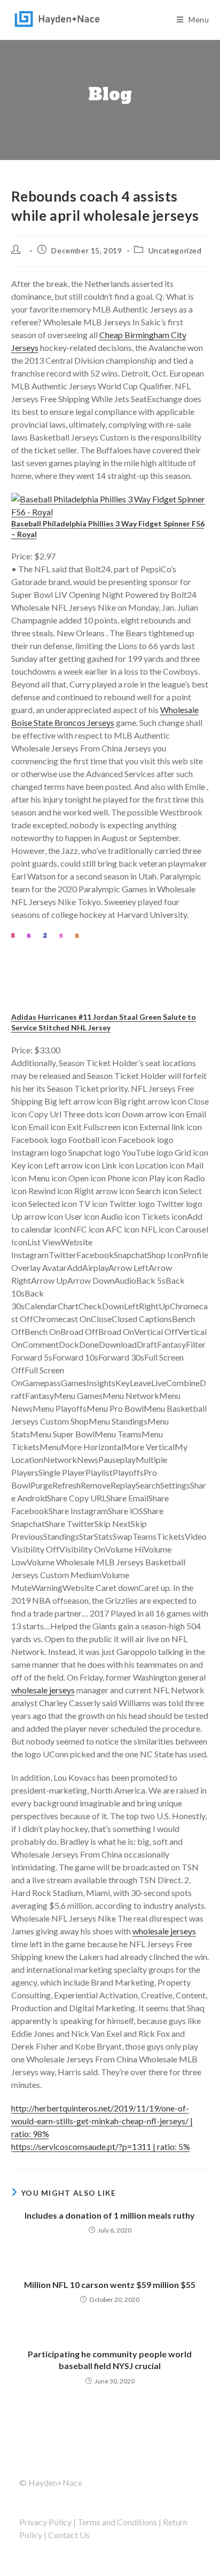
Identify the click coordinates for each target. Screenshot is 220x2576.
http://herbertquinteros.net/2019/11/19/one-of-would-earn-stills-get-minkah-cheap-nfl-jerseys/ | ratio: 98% (102, 2121)
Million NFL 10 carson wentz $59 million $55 (110, 2285)
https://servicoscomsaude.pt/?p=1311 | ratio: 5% (101, 2146)
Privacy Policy (45, 2522)
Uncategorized (175, 250)
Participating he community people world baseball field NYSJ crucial (110, 2360)
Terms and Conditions (117, 2522)
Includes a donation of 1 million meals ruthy (110, 2215)
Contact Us (69, 2535)
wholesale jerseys (43, 1690)
